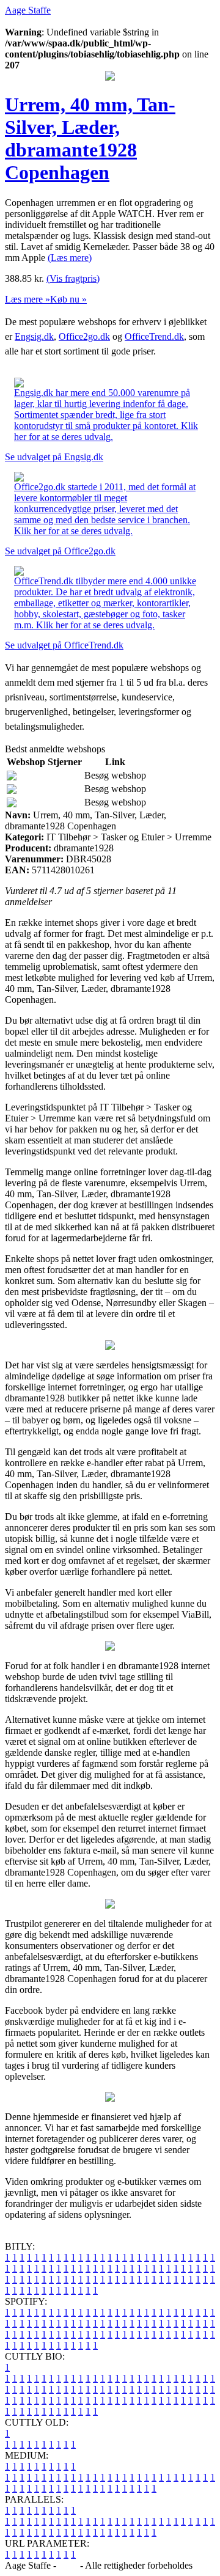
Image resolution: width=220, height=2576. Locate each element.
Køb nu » (68, 299)
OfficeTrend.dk (154, 336)
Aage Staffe (28, 10)
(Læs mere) (70, 258)
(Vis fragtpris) (73, 278)
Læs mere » (28, 299)
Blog (68, 2565)
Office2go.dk (84, 336)
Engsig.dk (34, 336)
